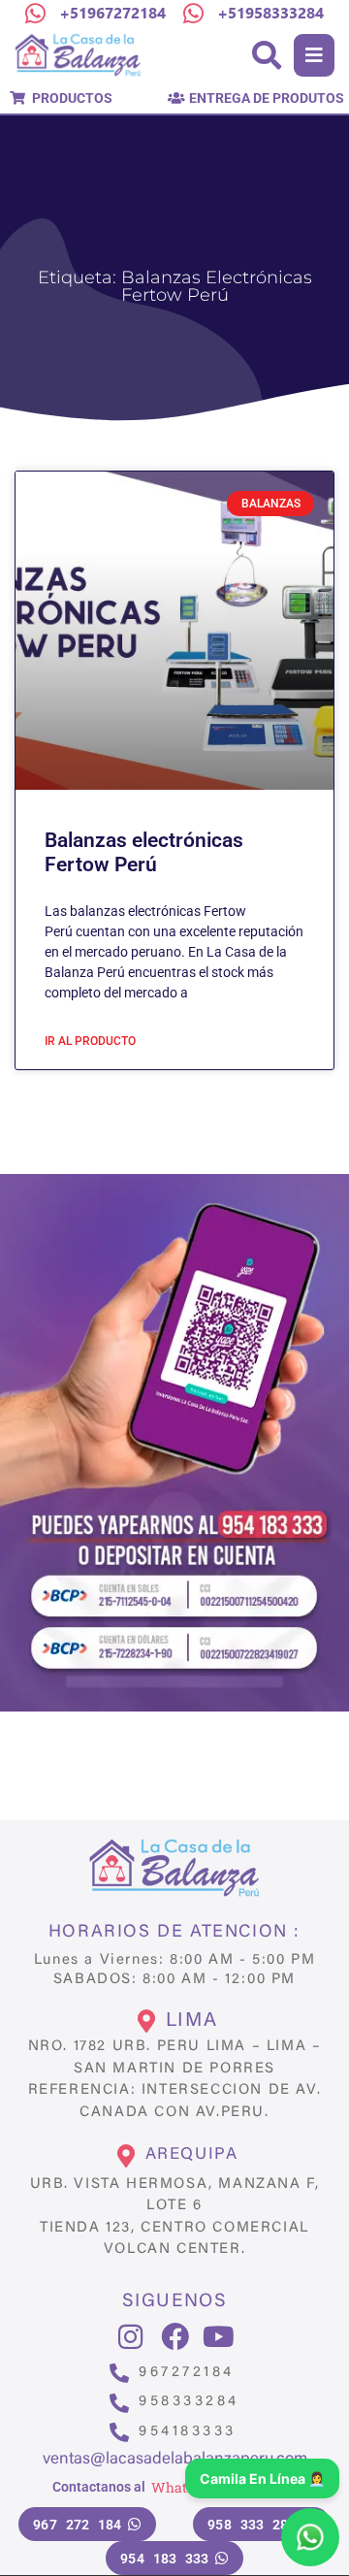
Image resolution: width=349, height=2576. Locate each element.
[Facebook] (175, 2337)
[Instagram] (130, 2337)
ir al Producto (90, 1041)
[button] (314, 55)
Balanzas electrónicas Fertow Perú (144, 852)
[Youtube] (219, 2337)
